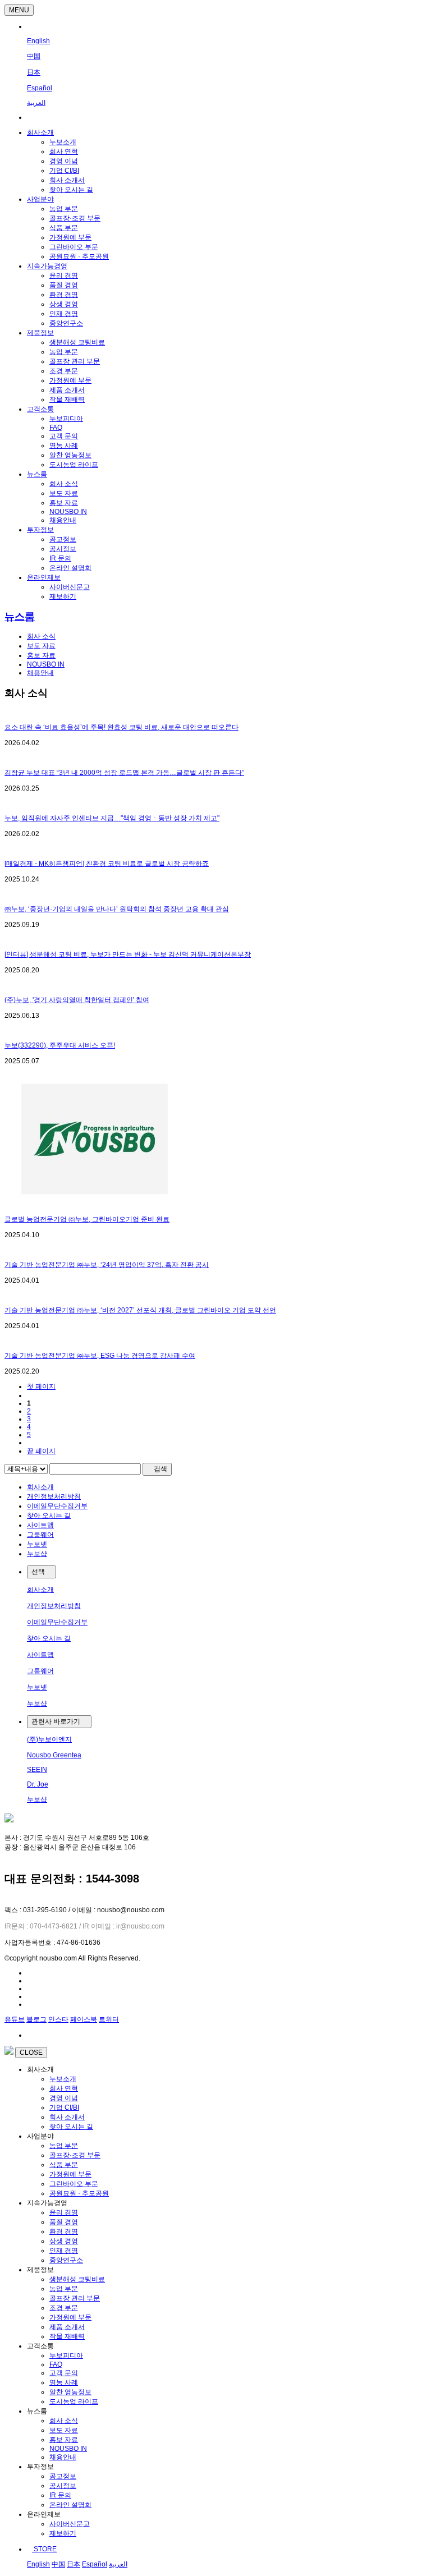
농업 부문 (64, 209)
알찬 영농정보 (70, 455)
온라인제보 (44, 577)
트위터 (109, 2019)
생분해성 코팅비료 (77, 342)
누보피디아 (66, 419)
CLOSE (31, 2052)
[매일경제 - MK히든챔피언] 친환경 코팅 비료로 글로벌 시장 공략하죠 (107, 864)
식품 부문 (64, 228)
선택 (39, 1572)
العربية (36, 103)
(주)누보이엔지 (49, 1739)
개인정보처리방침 (54, 1496)
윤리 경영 (64, 275)
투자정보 (40, 530)
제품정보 (40, 333)
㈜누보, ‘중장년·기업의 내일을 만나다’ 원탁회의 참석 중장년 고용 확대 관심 (117, 909)
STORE (44, 2549)
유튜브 (15, 2019)
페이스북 (84, 2019)
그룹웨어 (40, 1535)
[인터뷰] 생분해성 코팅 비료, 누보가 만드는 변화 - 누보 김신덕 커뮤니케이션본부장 (128, 954)
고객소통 (40, 409)
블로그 (36, 2019)
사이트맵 (40, 1525)
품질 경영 (64, 285)
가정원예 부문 (70, 237)
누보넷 (37, 1544)
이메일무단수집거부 (57, 1506)
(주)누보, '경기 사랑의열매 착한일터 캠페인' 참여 (77, 1000)
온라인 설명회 (70, 568)
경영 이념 (64, 161)
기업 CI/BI (64, 171)
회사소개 (40, 132)
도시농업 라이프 (74, 465)
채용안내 (63, 520)
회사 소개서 (67, 180)
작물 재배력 (67, 400)
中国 (34, 56)
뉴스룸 (37, 474)
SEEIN (37, 1770)
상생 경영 (64, 304)
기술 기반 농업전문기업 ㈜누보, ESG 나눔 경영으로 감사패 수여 (100, 1356)
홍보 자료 (64, 503)
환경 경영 (64, 295)
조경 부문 (64, 371)
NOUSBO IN (68, 512)
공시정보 (63, 549)
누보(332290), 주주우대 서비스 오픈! (60, 1045)
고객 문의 (64, 436)
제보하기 (63, 596)
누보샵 (37, 1554)
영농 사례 (64, 446)
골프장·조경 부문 (75, 218)
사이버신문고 (70, 587)
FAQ (56, 428)
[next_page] (29, 1443)
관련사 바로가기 (57, 1721)
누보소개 (63, 142)
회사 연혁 (64, 151)
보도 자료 (64, 493)
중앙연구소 (66, 323)
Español (40, 88)
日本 (34, 72)
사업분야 (40, 199)
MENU (19, 10)
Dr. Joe (38, 1784)
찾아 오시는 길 (71, 190)
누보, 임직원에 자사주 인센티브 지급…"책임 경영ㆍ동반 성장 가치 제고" (112, 818)
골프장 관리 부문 (75, 361)
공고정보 (63, 539)
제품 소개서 (67, 390)
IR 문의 (60, 558)
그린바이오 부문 (74, 247)
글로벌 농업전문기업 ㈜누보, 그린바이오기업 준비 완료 (87, 1219)
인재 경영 (64, 314)
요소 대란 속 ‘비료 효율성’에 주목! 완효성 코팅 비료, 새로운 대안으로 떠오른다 (121, 727)
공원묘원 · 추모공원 (79, 256)
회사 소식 (64, 484)
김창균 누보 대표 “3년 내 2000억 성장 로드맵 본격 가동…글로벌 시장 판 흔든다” (124, 773)
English (38, 41)
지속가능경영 (47, 266)
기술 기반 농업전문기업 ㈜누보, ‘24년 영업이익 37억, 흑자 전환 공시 (107, 1265)
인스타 (58, 2019)
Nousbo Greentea (54, 1755)
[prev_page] (29, 1395)
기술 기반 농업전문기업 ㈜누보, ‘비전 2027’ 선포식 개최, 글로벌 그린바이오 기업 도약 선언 (140, 1310)
